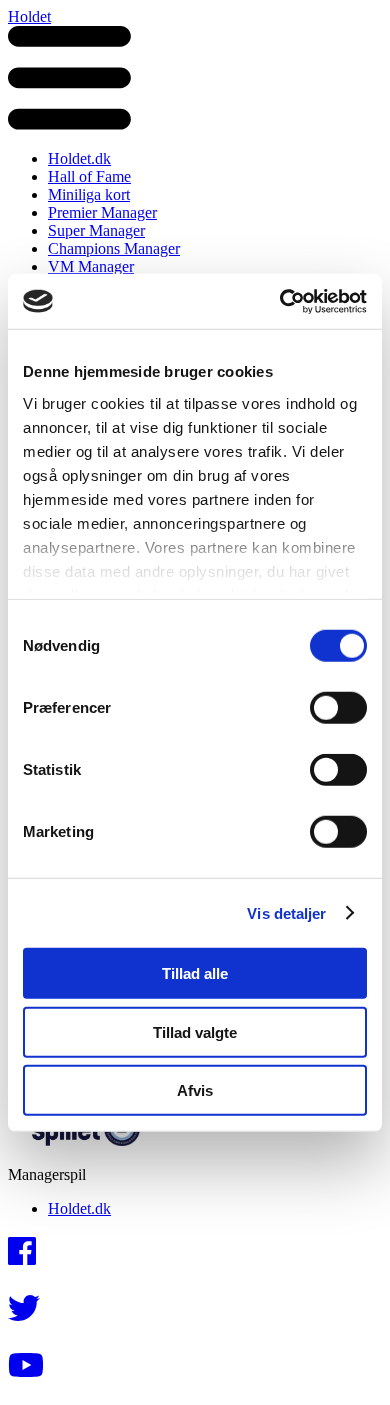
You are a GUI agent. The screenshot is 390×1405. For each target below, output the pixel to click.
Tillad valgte (195, 1031)
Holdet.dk (79, 158)
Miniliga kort (89, 194)
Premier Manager (102, 212)
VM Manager (91, 266)
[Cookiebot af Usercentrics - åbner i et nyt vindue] (280, 301)
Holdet (29, 16)
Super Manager (96, 230)
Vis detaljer (286, 912)
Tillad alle (195, 973)
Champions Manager (114, 248)
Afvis (195, 1090)
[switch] (338, 708)
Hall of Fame (89, 176)
